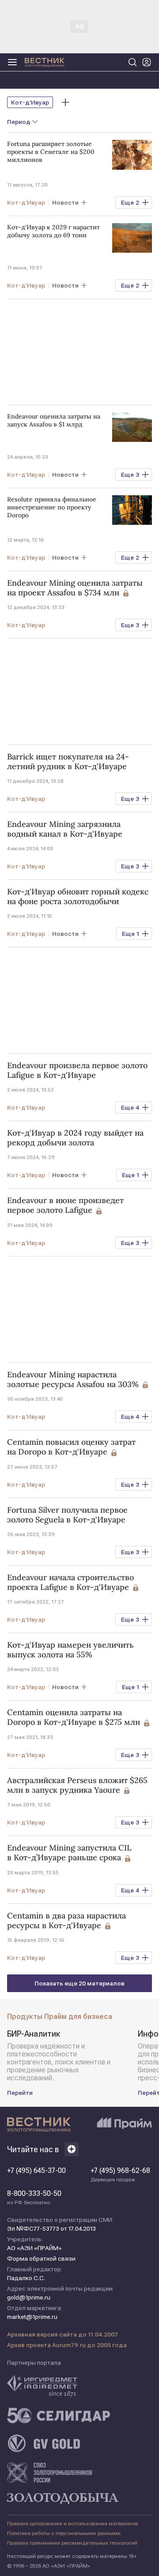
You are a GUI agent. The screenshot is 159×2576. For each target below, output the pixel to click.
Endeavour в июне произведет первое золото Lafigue (65, 1205)
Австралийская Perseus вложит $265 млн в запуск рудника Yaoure (77, 1785)
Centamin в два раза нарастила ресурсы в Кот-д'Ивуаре (66, 1921)
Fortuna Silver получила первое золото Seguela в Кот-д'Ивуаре (67, 1515)
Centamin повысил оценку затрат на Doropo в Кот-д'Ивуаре (71, 1447)
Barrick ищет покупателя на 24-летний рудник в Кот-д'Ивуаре (68, 762)
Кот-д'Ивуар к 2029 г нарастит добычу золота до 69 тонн (53, 231)
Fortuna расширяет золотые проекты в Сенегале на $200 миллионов (51, 152)
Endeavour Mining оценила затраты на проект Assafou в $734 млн (75, 588)
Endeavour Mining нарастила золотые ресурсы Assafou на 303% (73, 1380)
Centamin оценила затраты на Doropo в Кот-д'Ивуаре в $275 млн (74, 1717)
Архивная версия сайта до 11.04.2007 (62, 2334)
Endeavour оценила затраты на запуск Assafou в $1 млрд (54, 420)
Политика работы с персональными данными (64, 2533)
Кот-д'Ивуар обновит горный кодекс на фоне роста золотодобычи (78, 897)
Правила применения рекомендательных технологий (72, 2543)
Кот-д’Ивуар (30, 102)
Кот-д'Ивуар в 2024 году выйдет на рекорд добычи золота (75, 1138)
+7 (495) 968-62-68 (120, 2175)
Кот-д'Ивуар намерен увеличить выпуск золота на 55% (70, 1650)
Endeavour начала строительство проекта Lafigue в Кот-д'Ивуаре (70, 1582)
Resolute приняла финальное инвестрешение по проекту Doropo (52, 507)
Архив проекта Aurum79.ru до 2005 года (67, 2345)
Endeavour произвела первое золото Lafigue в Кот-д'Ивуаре (77, 1070)
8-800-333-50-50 (34, 2198)
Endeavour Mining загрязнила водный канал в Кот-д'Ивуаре (65, 829)
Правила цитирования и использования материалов (73, 2524)
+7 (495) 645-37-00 (36, 2171)
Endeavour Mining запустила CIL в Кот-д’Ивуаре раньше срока (69, 1853)
